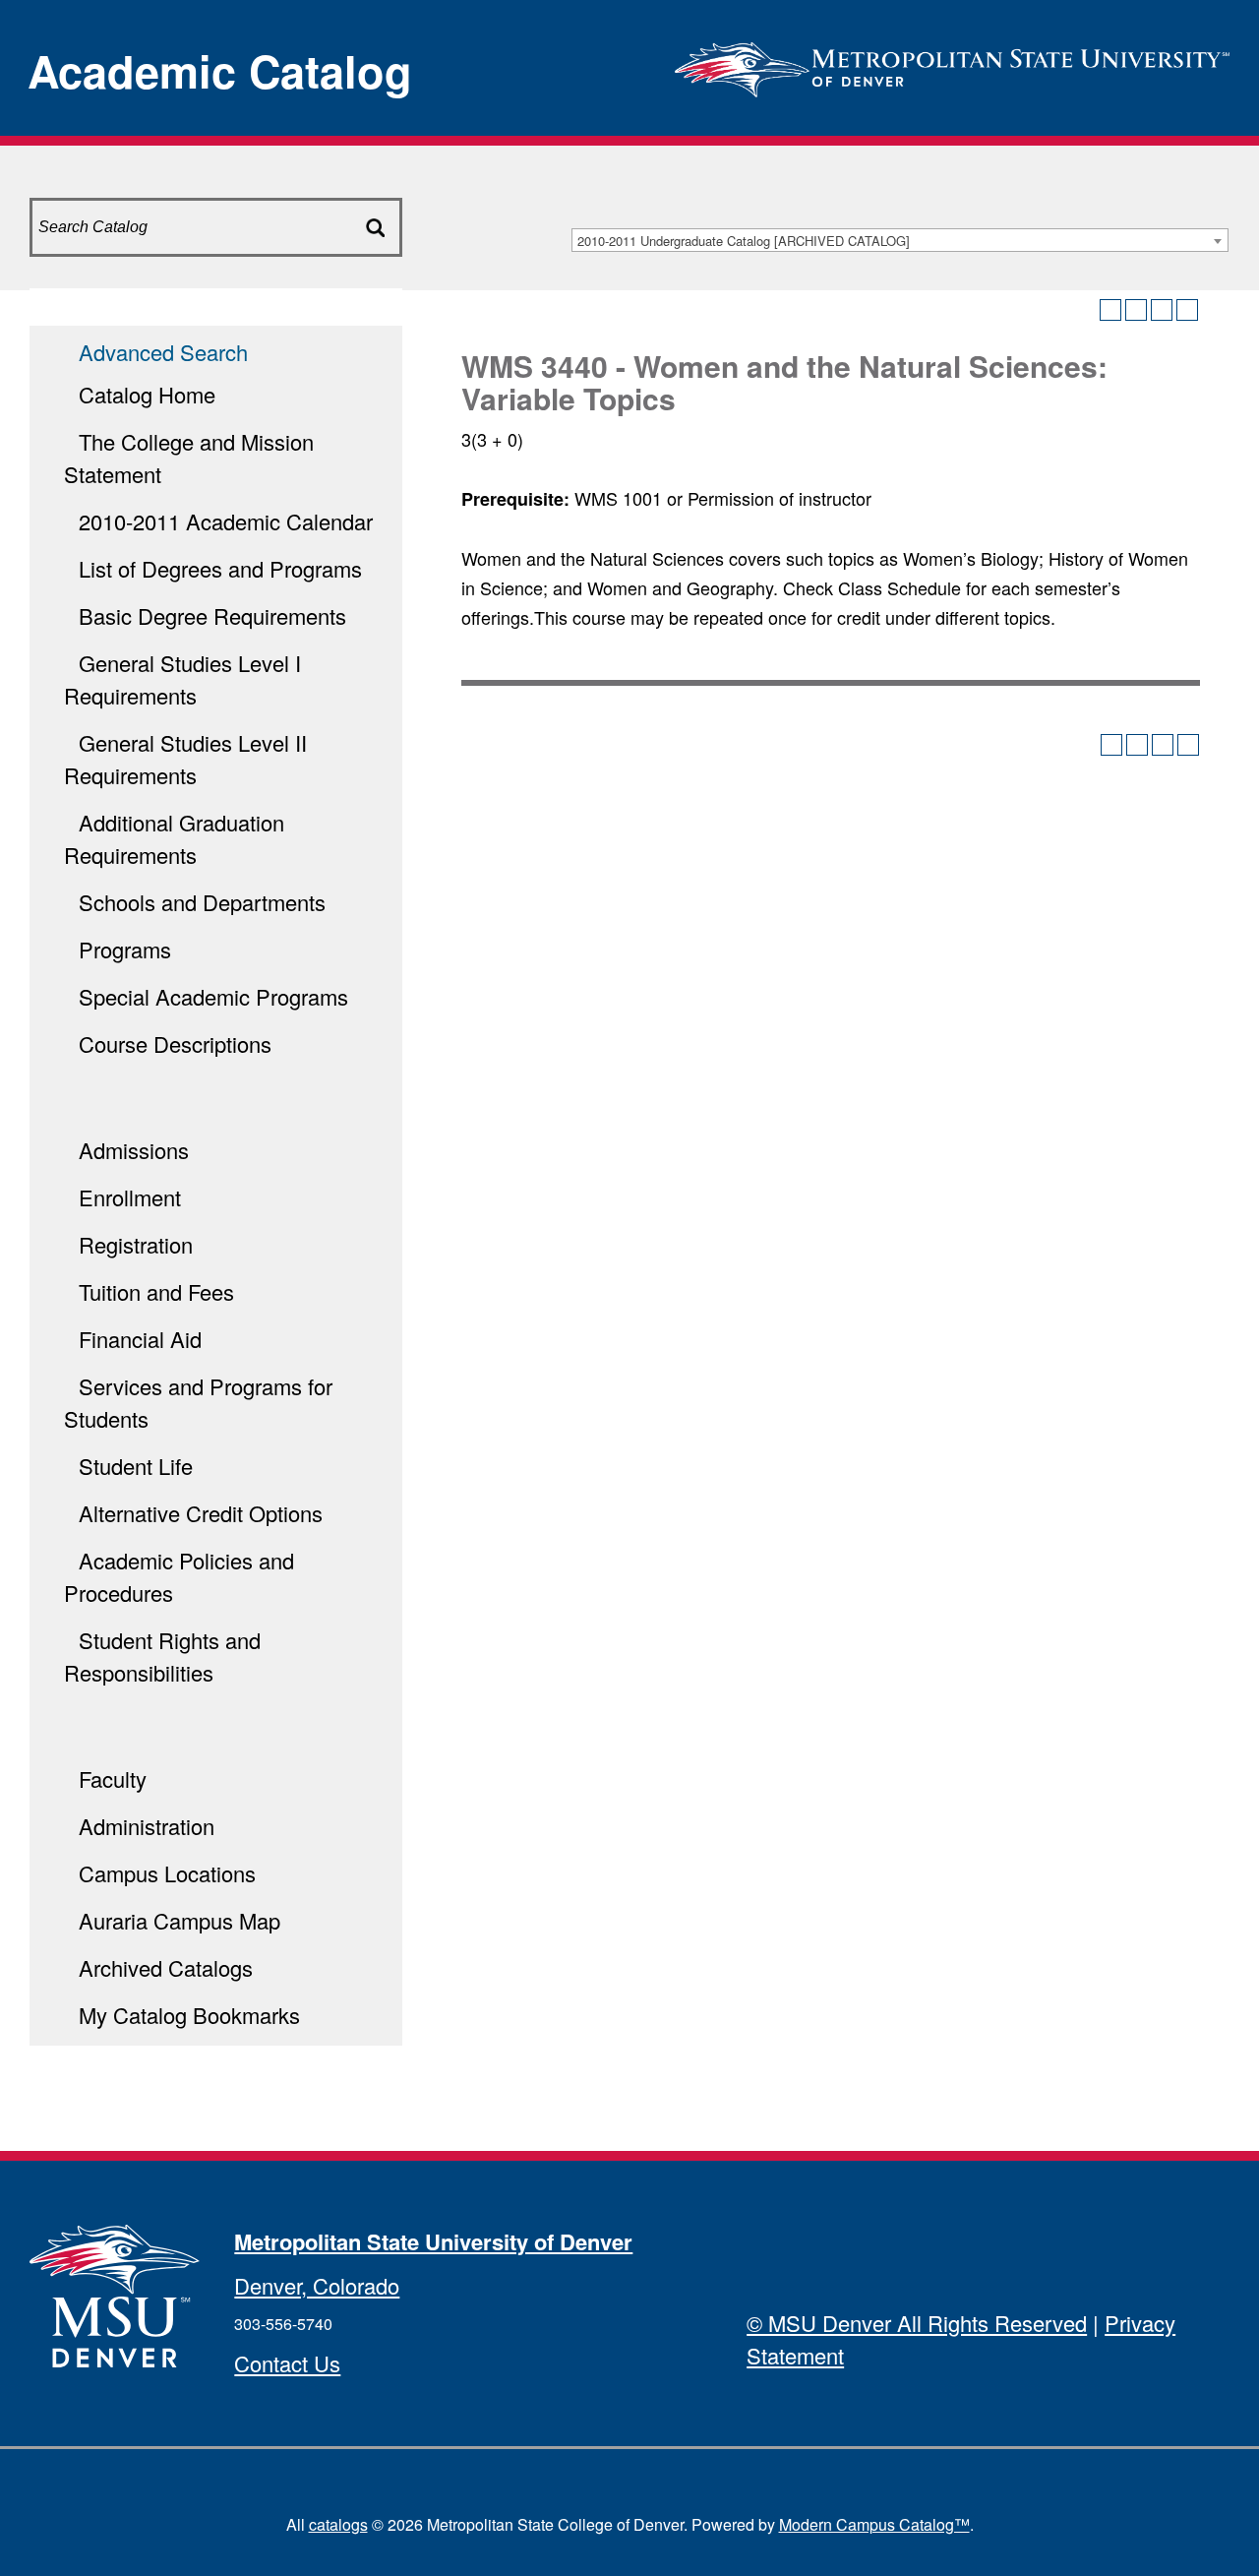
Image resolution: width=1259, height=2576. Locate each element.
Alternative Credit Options (201, 1513)
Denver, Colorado (317, 2285)
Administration (147, 1826)
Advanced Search (163, 352)
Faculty (113, 1779)
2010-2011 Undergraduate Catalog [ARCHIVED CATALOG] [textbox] (744, 241)
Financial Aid (140, 1339)
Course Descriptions (175, 1043)
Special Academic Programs (213, 996)
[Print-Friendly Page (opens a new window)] (1162, 310)
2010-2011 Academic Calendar (226, 521)
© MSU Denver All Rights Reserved (917, 2323)
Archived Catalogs (166, 1967)
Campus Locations (167, 1873)
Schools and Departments (202, 902)
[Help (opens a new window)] (1187, 310)
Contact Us (287, 2363)
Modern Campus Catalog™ (874, 2524)
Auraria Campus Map (180, 1920)
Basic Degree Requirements (212, 615)
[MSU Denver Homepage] (952, 63)
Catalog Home (147, 394)
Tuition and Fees (156, 1291)
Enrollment (130, 1197)
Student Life (136, 1466)
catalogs (338, 2524)
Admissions (134, 1150)
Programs (125, 949)
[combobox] (900, 240)
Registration (136, 1244)
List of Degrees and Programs (220, 568)
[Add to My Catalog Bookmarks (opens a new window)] (1110, 310)
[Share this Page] (1136, 310)
